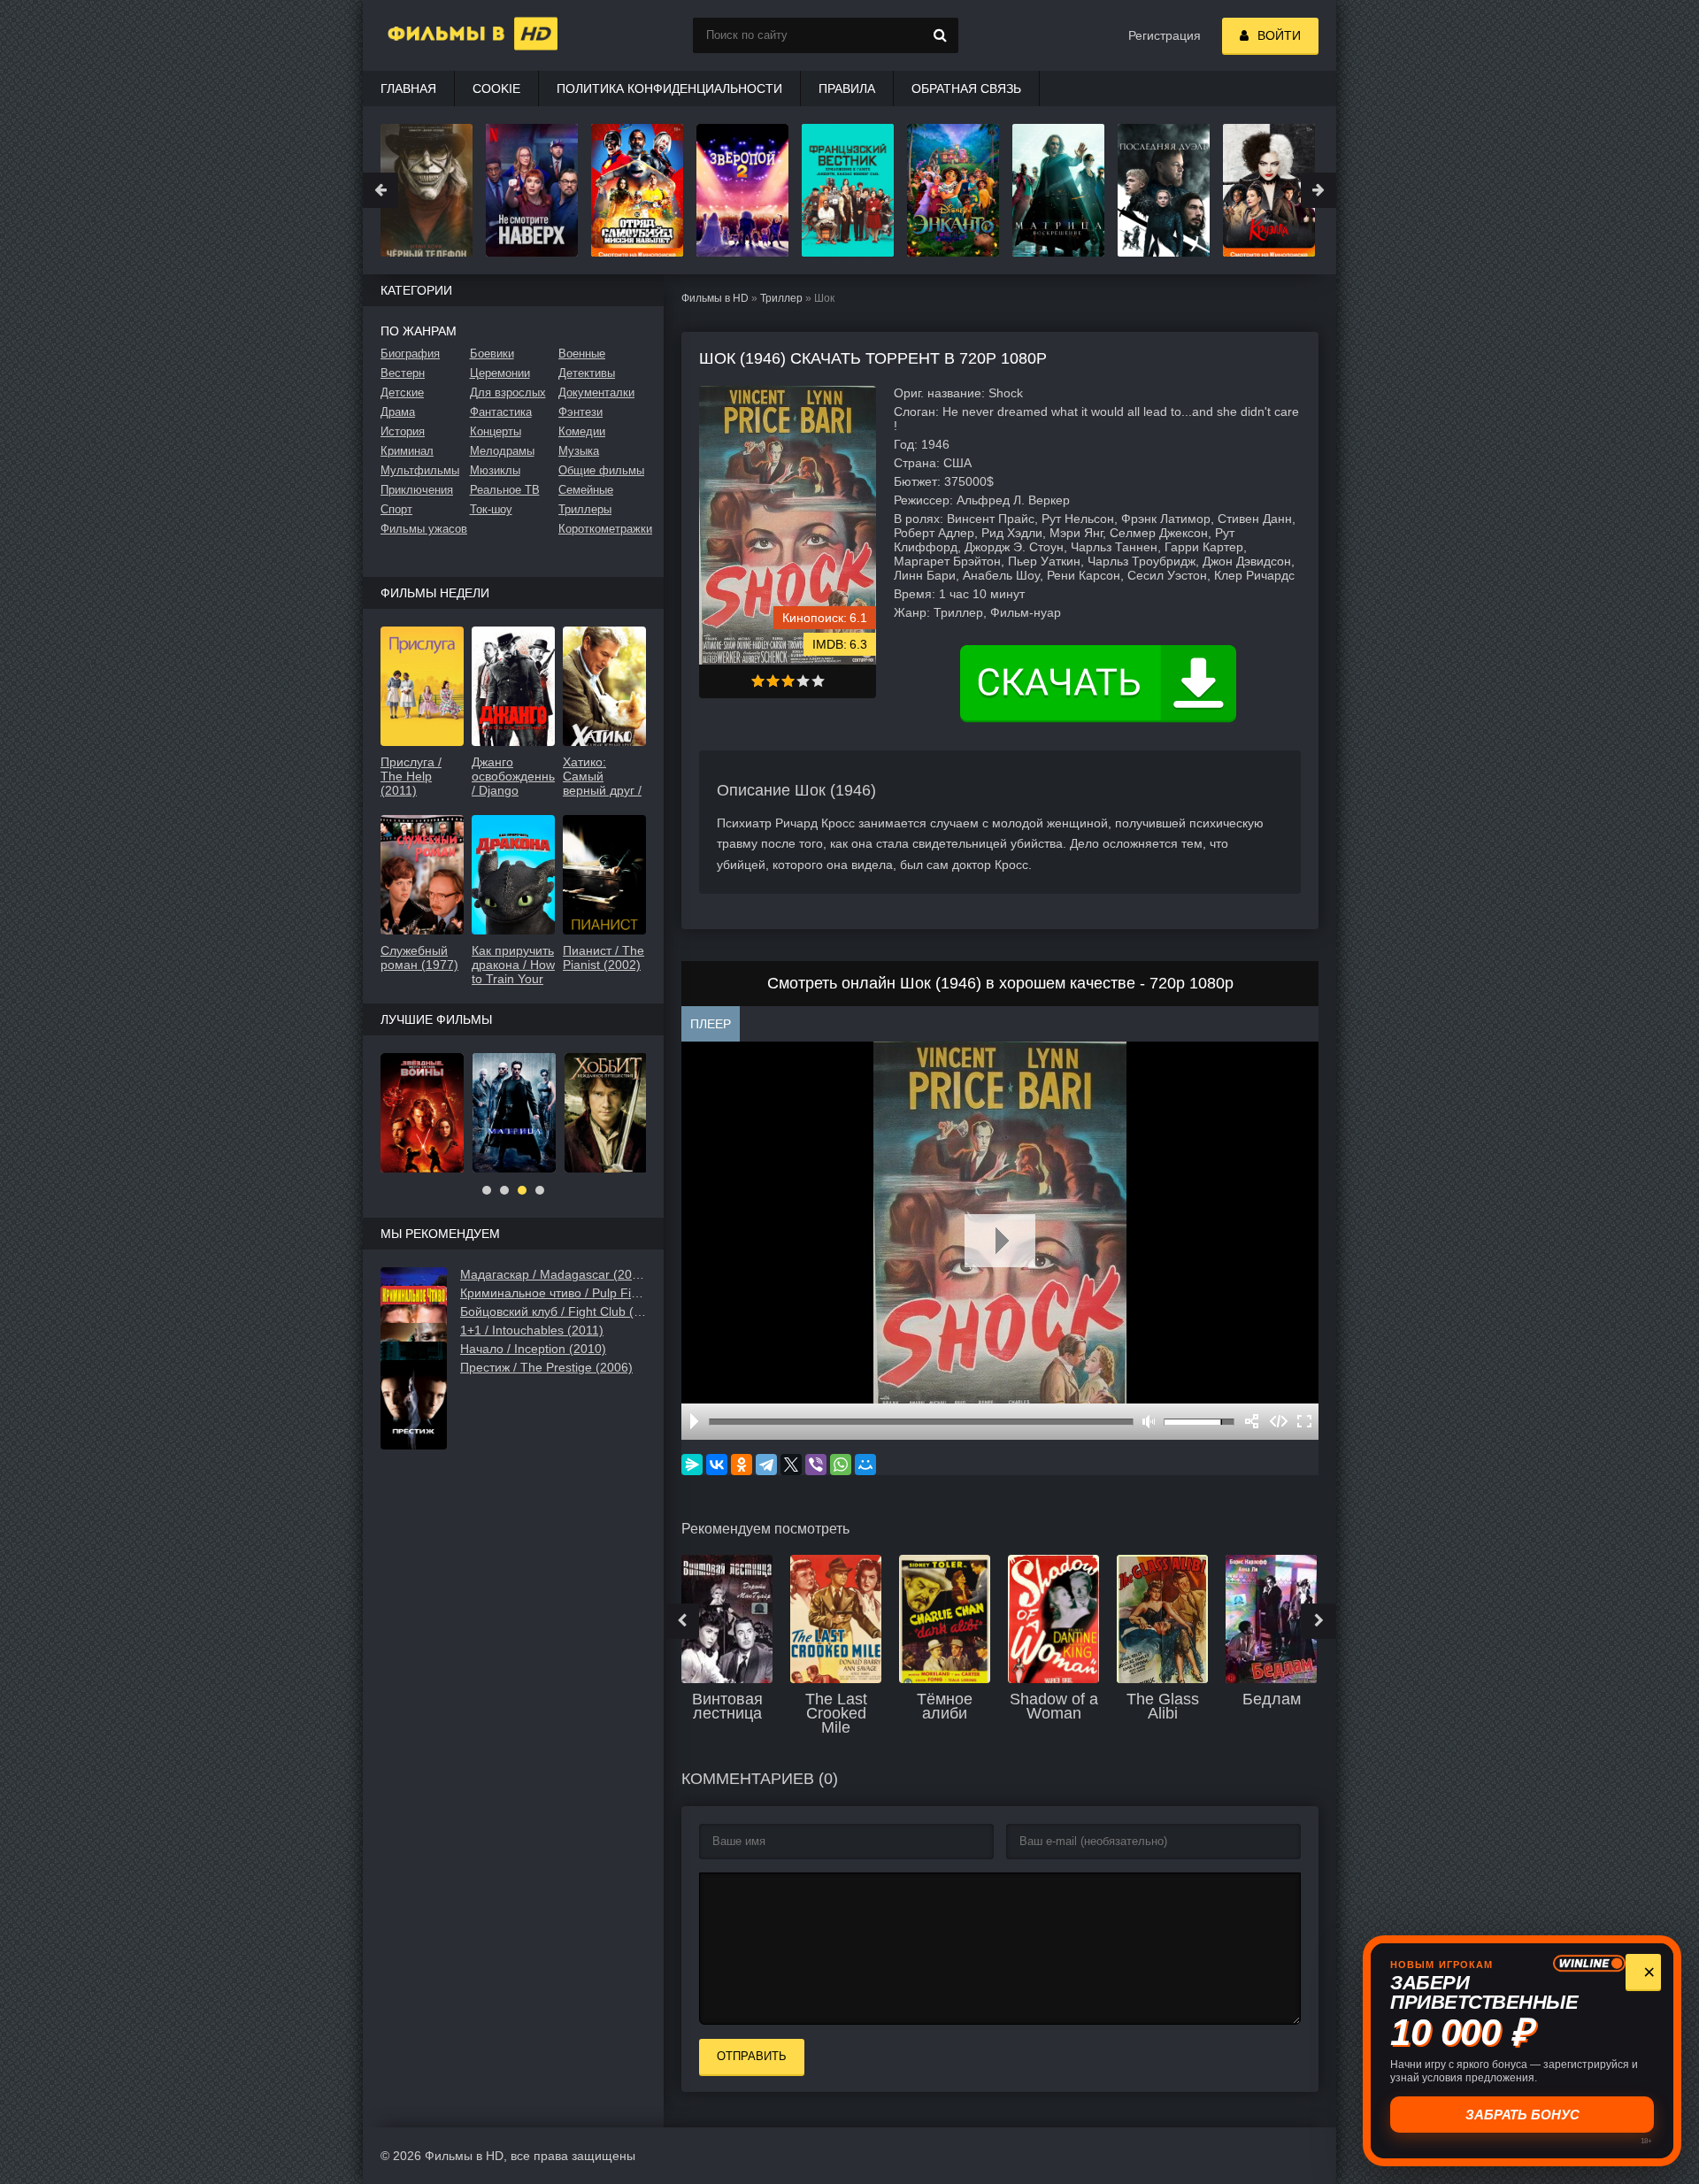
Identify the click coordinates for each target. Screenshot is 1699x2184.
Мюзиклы (495, 470)
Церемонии (500, 373)
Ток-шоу (491, 509)
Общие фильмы (601, 470)
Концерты (496, 431)
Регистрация (1165, 35)
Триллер (781, 298)
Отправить (752, 2056)
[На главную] (451, 35)
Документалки (596, 392)
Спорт (396, 509)
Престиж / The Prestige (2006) (546, 1367)
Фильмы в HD (715, 298)
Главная (408, 88)
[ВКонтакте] (717, 1465)
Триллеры (585, 509)
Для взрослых (508, 392)
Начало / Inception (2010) (533, 1349)
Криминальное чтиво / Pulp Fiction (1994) (553, 1293)
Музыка (579, 451)
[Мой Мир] (865, 1465)
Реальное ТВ (505, 490)
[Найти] (941, 35)
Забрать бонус (1521, 2115)
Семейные (586, 490)
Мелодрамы (502, 451)
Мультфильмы (420, 470)
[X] (791, 1465)
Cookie (496, 88)
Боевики (492, 354)
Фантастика (501, 412)
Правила (847, 88)
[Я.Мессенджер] (692, 1465)
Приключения (417, 490)
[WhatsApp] (841, 1465)
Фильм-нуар (1026, 612)
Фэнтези (580, 412)
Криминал (407, 451)
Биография (410, 354)
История (403, 431)
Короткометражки (602, 529)
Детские (402, 392)
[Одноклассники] (742, 1465)
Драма (398, 412)
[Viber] (816, 1465)
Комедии (582, 431)
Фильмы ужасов (424, 529)
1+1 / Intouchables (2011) (532, 1330)
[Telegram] (766, 1465)
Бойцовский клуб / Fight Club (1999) (553, 1311)
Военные (582, 354)
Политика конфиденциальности (669, 88)
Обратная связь (966, 88)
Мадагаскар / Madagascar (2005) (553, 1274)
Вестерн (403, 373)
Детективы (587, 373)
